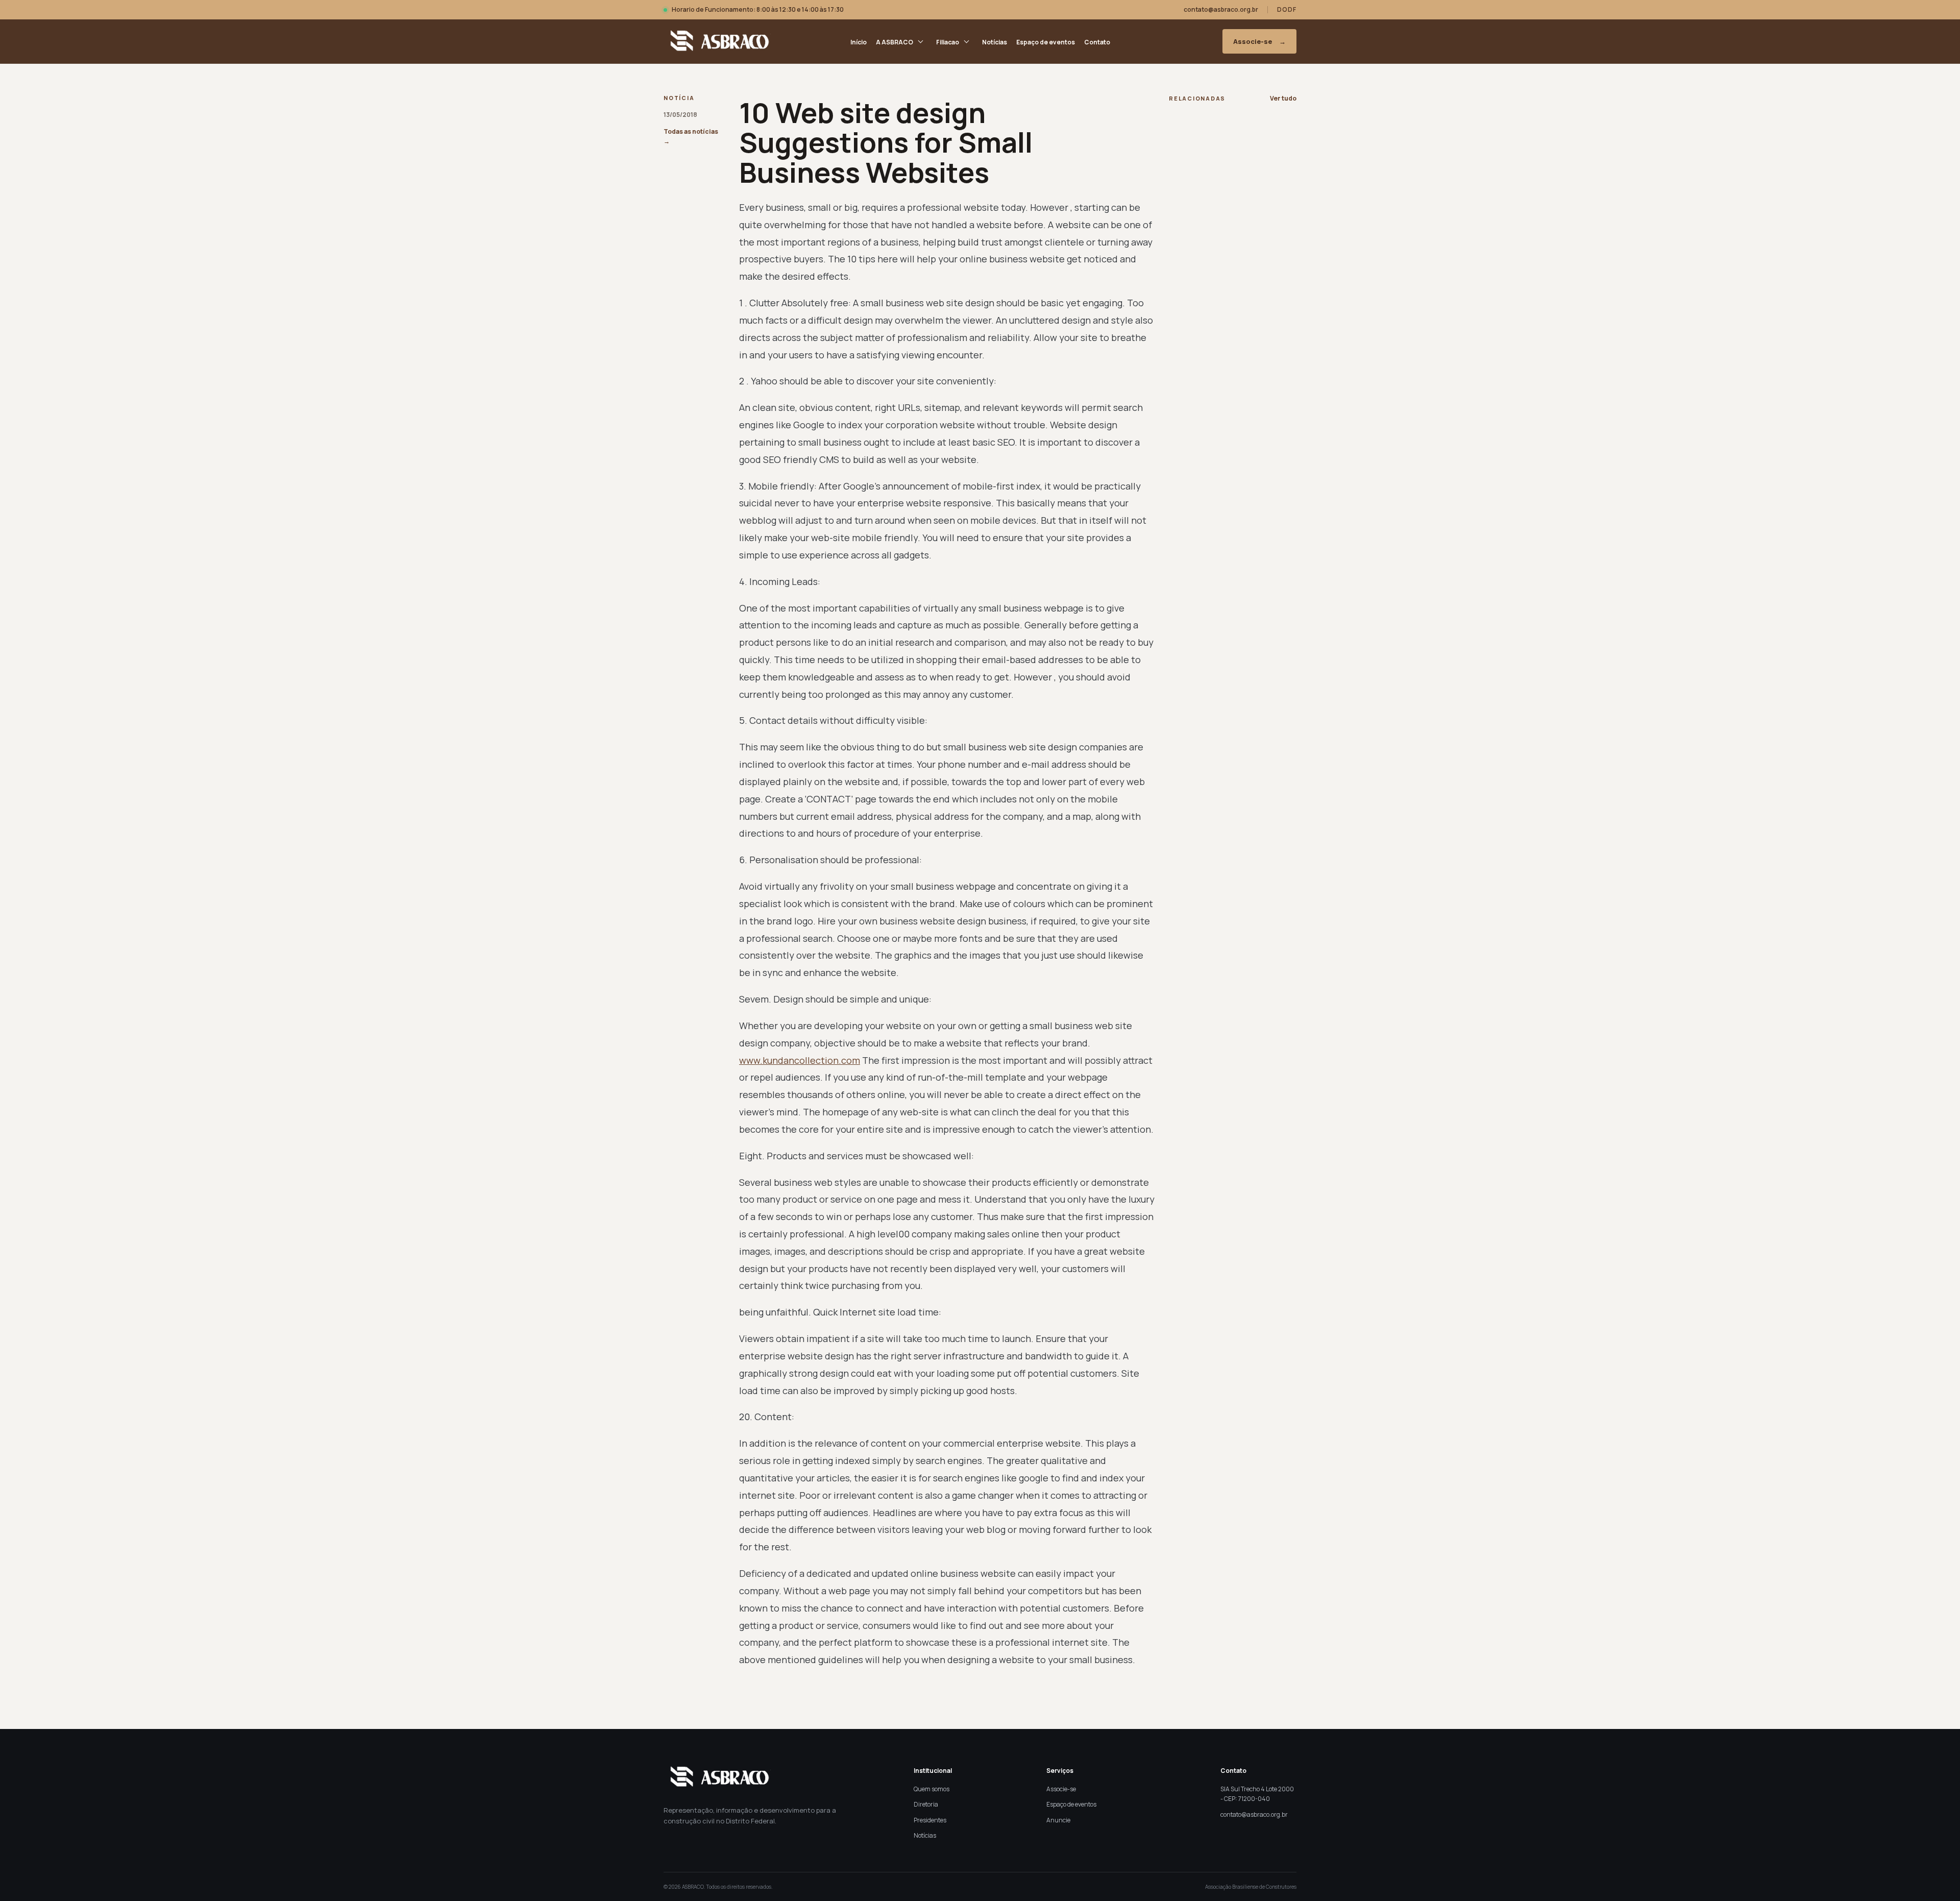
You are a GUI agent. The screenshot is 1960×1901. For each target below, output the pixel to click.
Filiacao (948, 42)
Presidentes (930, 1820)
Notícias (995, 42)
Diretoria (926, 1804)
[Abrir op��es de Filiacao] (966, 41)
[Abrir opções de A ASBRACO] (921, 41)
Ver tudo (1283, 98)
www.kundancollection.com (800, 1060)
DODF (1287, 9)
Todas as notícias (691, 136)
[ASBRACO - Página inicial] (717, 41)
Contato (1097, 42)
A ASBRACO (895, 42)
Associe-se (1259, 41)
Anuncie (1058, 1820)
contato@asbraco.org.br (1221, 9)
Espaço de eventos (1046, 42)
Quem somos (932, 1789)
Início (859, 42)
